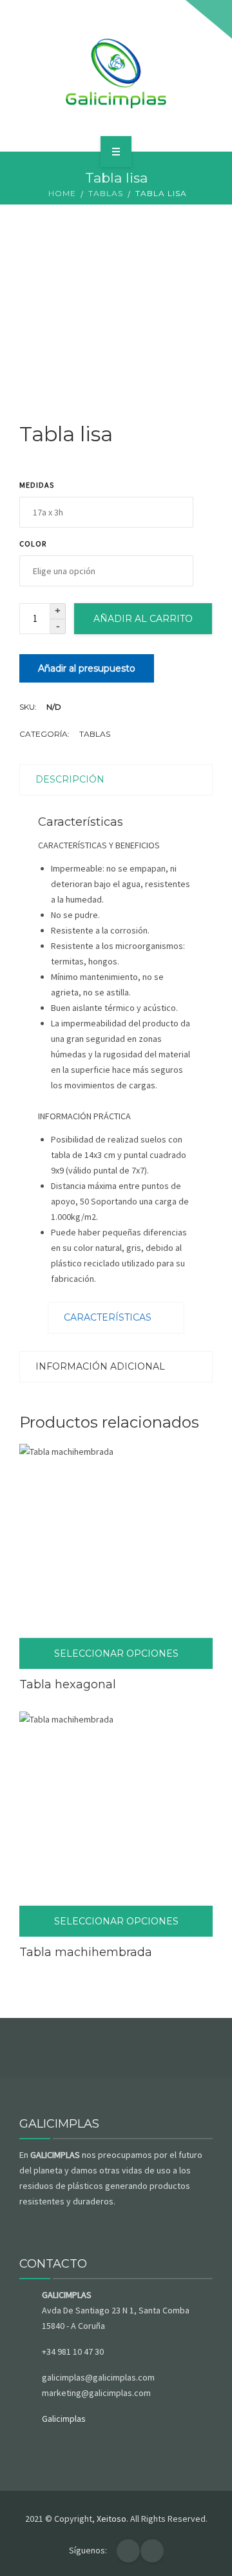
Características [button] (108, 1317)
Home (62, 193)
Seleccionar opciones (116, 1653)
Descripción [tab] (70, 779)
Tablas (106, 193)
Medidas (37, 485)
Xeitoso (111, 2519)
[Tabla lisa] (116, 308)
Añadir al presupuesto (87, 668)
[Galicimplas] (116, 74)
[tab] (116, 1318)
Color (33, 544)
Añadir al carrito (143, 619)
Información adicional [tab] (100, 1366)
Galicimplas (64, 2419)
